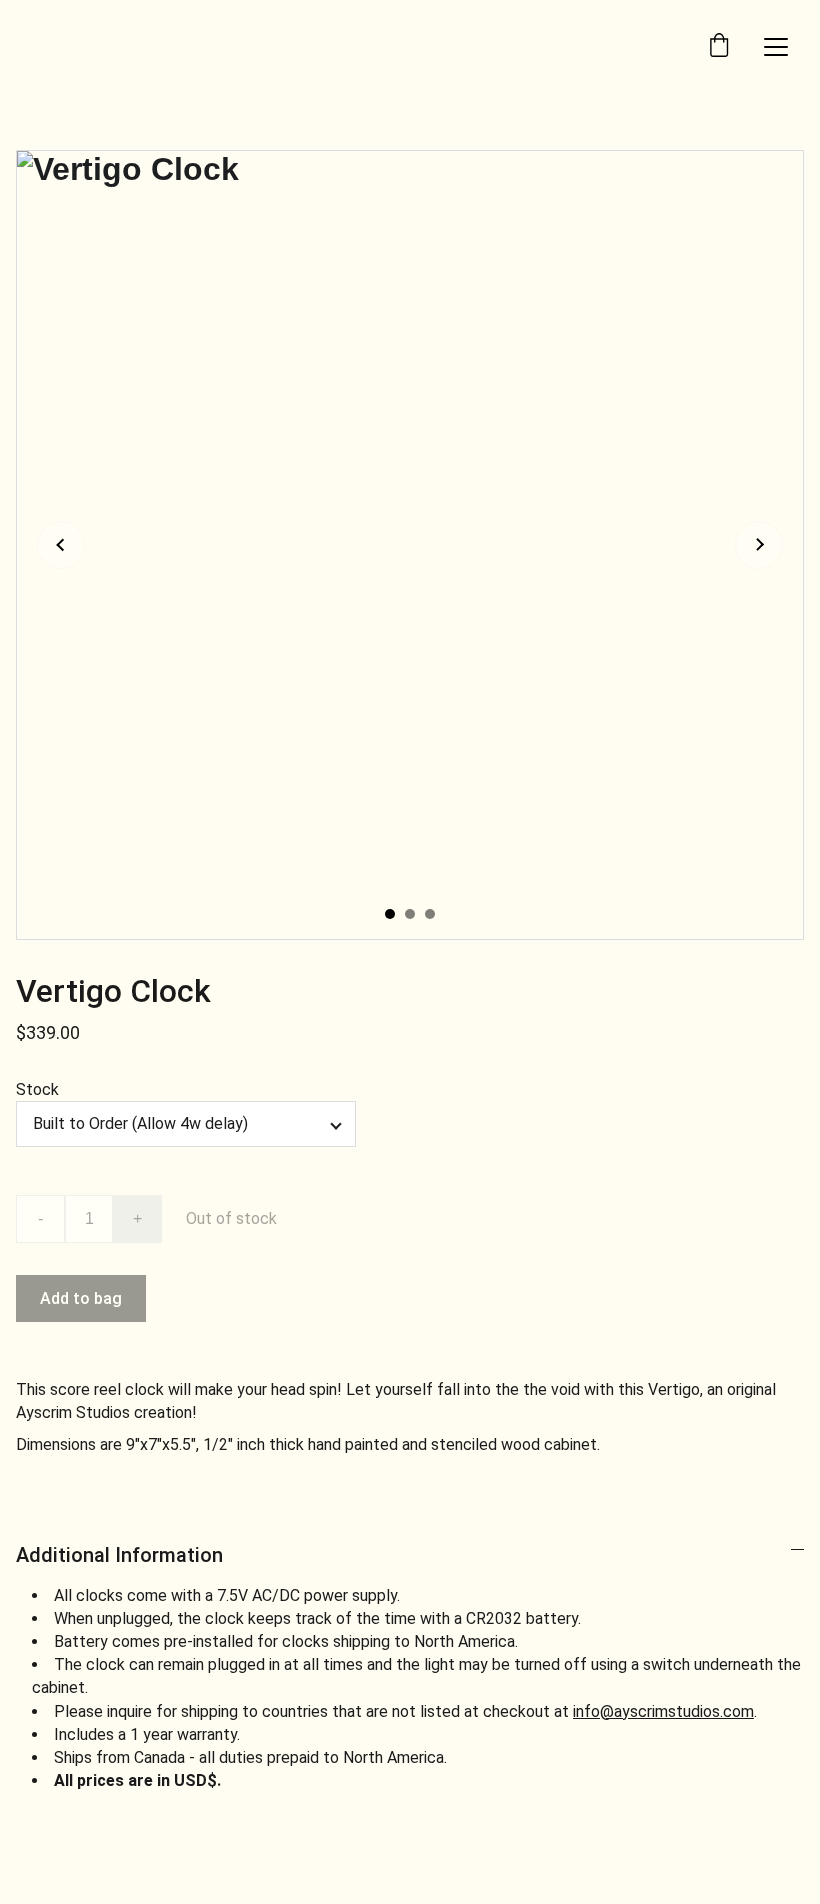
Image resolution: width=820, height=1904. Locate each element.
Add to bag (81, 1298)
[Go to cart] (719, 47)
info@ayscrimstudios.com (663, 1711)
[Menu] (776, 47)
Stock (37, 1089)
